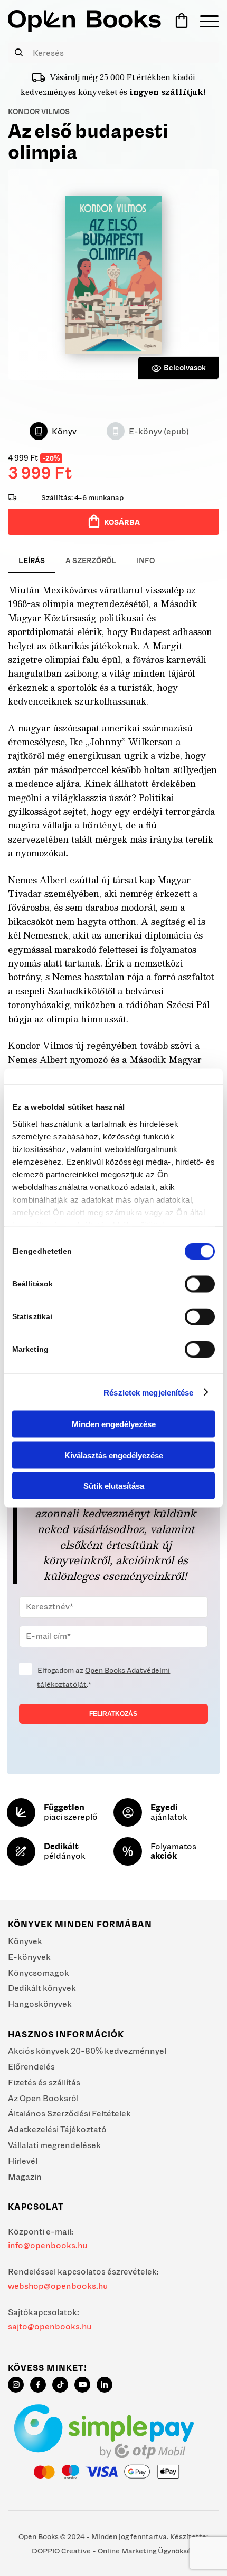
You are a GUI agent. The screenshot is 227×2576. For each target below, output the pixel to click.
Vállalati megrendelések (54, 2145)
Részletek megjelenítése (148, 1392)
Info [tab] (146, 561)
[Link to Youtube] (82, 2385)
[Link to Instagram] (16, 2385)
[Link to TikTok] (60, 2385)
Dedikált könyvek (42, 1988)
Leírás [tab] (32, 561)
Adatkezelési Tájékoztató (57, 2129)
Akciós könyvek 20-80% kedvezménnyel (87, 2051)
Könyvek (25, 1941)
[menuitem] (204, 21)
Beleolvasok (185, 368)
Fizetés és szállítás (44, 2082)
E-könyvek (29, 1957)
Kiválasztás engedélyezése (114, 1455)
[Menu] (204, 21)
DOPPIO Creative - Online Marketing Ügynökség (113, 2551)
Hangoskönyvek (40, 2004)
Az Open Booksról (43, 2098)
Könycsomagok (39, 1973)
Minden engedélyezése (114, 1424)
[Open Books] (84, 21)
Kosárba (122, 522)
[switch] (200, 1284)
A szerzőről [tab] (91, 561)
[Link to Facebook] (38, 2385)
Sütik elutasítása (114, 1486)
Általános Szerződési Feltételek (69, 2113)
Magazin (25, 2177)
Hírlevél (23, 2161)
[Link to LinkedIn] (105, 2385)
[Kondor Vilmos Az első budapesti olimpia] (113, 275)
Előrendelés (31, 2066)
